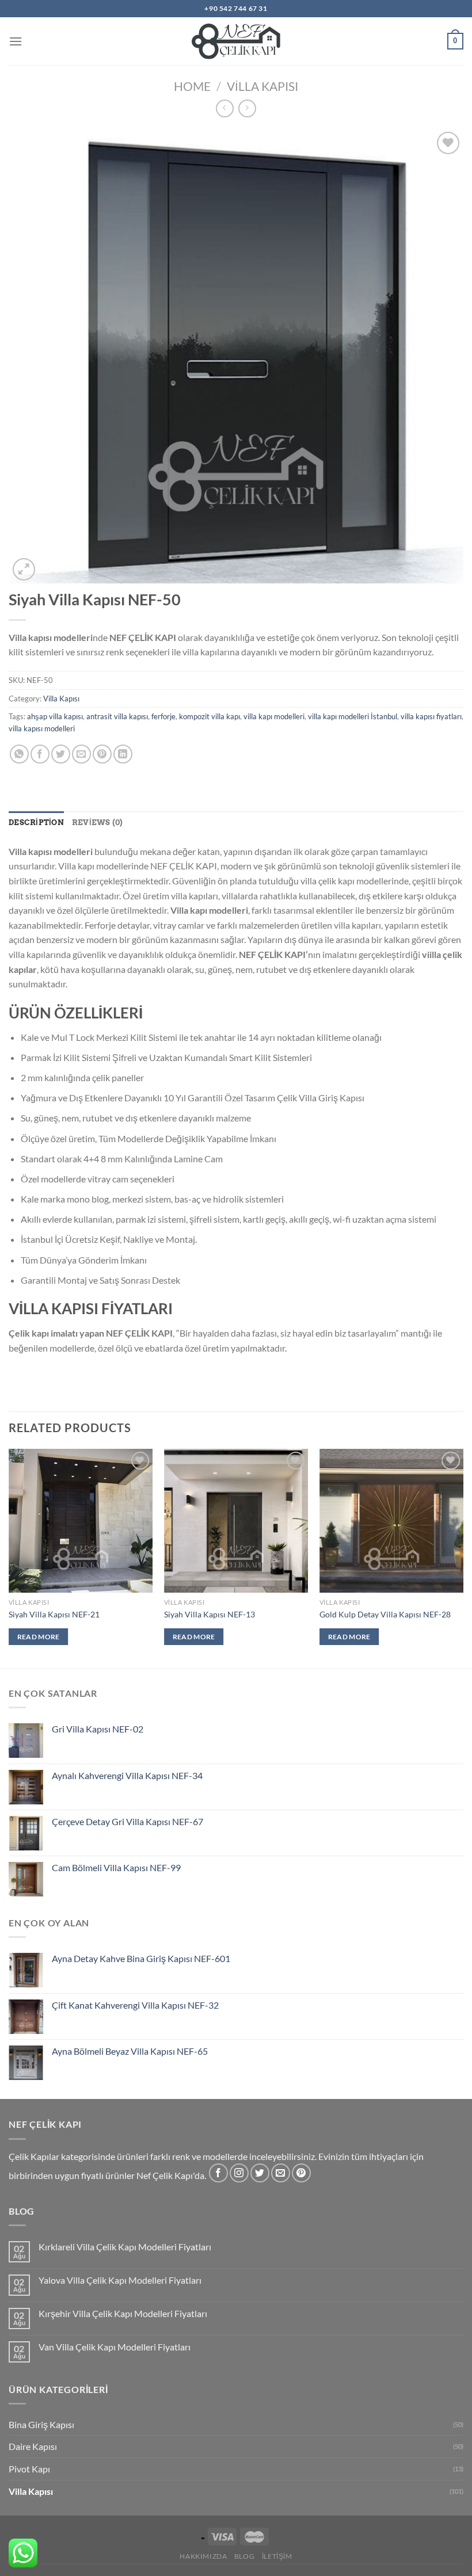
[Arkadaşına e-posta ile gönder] (81, 754)
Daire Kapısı (33, 2446)
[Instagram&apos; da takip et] (239, 2173)
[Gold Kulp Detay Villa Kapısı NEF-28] (391, 1521)
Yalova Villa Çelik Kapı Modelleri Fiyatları (120, 2280)
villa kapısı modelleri (42, 728)
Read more (39, 1637)
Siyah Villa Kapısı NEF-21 (54, 1614)
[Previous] (9, 1557)
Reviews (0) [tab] (98, 823)
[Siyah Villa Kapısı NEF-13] (236, 1521)
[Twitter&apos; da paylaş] (61, 754)
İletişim (277, 2556)
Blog (244, 2556)
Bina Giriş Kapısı (41, 2424)
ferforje (163, 716)
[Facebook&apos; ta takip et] (218, 2173)
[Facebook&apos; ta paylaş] (40, 754)
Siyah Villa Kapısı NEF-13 (210, 1614)
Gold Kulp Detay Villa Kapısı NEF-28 (385, 1614)
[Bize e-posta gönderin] (281, 2173)
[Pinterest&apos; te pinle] (102, 754)
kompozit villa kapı (210, 716)
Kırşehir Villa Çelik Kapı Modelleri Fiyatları (123, 2313)
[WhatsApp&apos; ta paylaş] (19, 754)
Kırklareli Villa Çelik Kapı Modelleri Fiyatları (125, 2247)
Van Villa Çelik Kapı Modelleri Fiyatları (115, 2347)
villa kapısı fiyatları (431, 716)
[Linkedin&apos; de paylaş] (123, 754)
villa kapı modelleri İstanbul (353, 716)
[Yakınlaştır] (24, 569)
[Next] (463, 1557)
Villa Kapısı (262, 86)
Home (192, 86)
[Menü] (16, 41)
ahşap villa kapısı (55, 716)
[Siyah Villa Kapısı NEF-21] (81, 1521)
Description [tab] (36, 823)
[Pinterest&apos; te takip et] (301, 2173)
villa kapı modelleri (274, 716)
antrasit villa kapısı (117, 716)
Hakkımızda (203, 2556)
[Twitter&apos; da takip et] (260, 2173)
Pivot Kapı (29, 2469)
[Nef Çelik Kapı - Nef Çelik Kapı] (236, 41)
